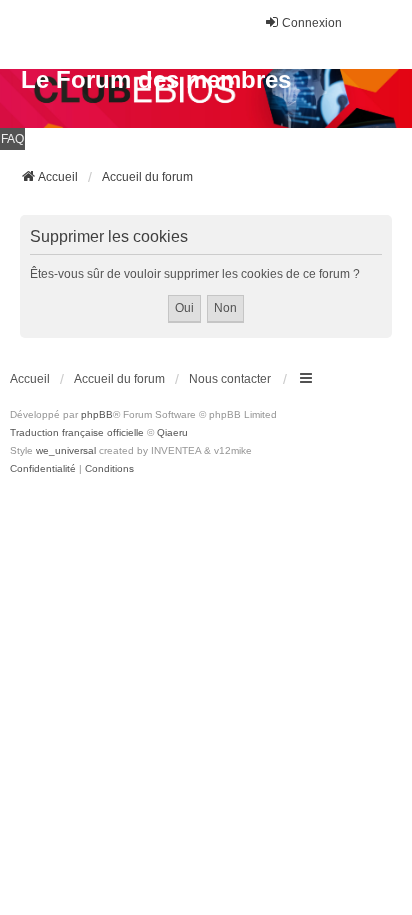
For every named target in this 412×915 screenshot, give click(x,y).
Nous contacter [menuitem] (230, 379)
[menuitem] (43, 469)
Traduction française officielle (77, 432)
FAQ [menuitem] (12, 139)
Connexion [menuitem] (312, 23)
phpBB (97, 414)
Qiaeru (172, 432)
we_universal (66, 450)
